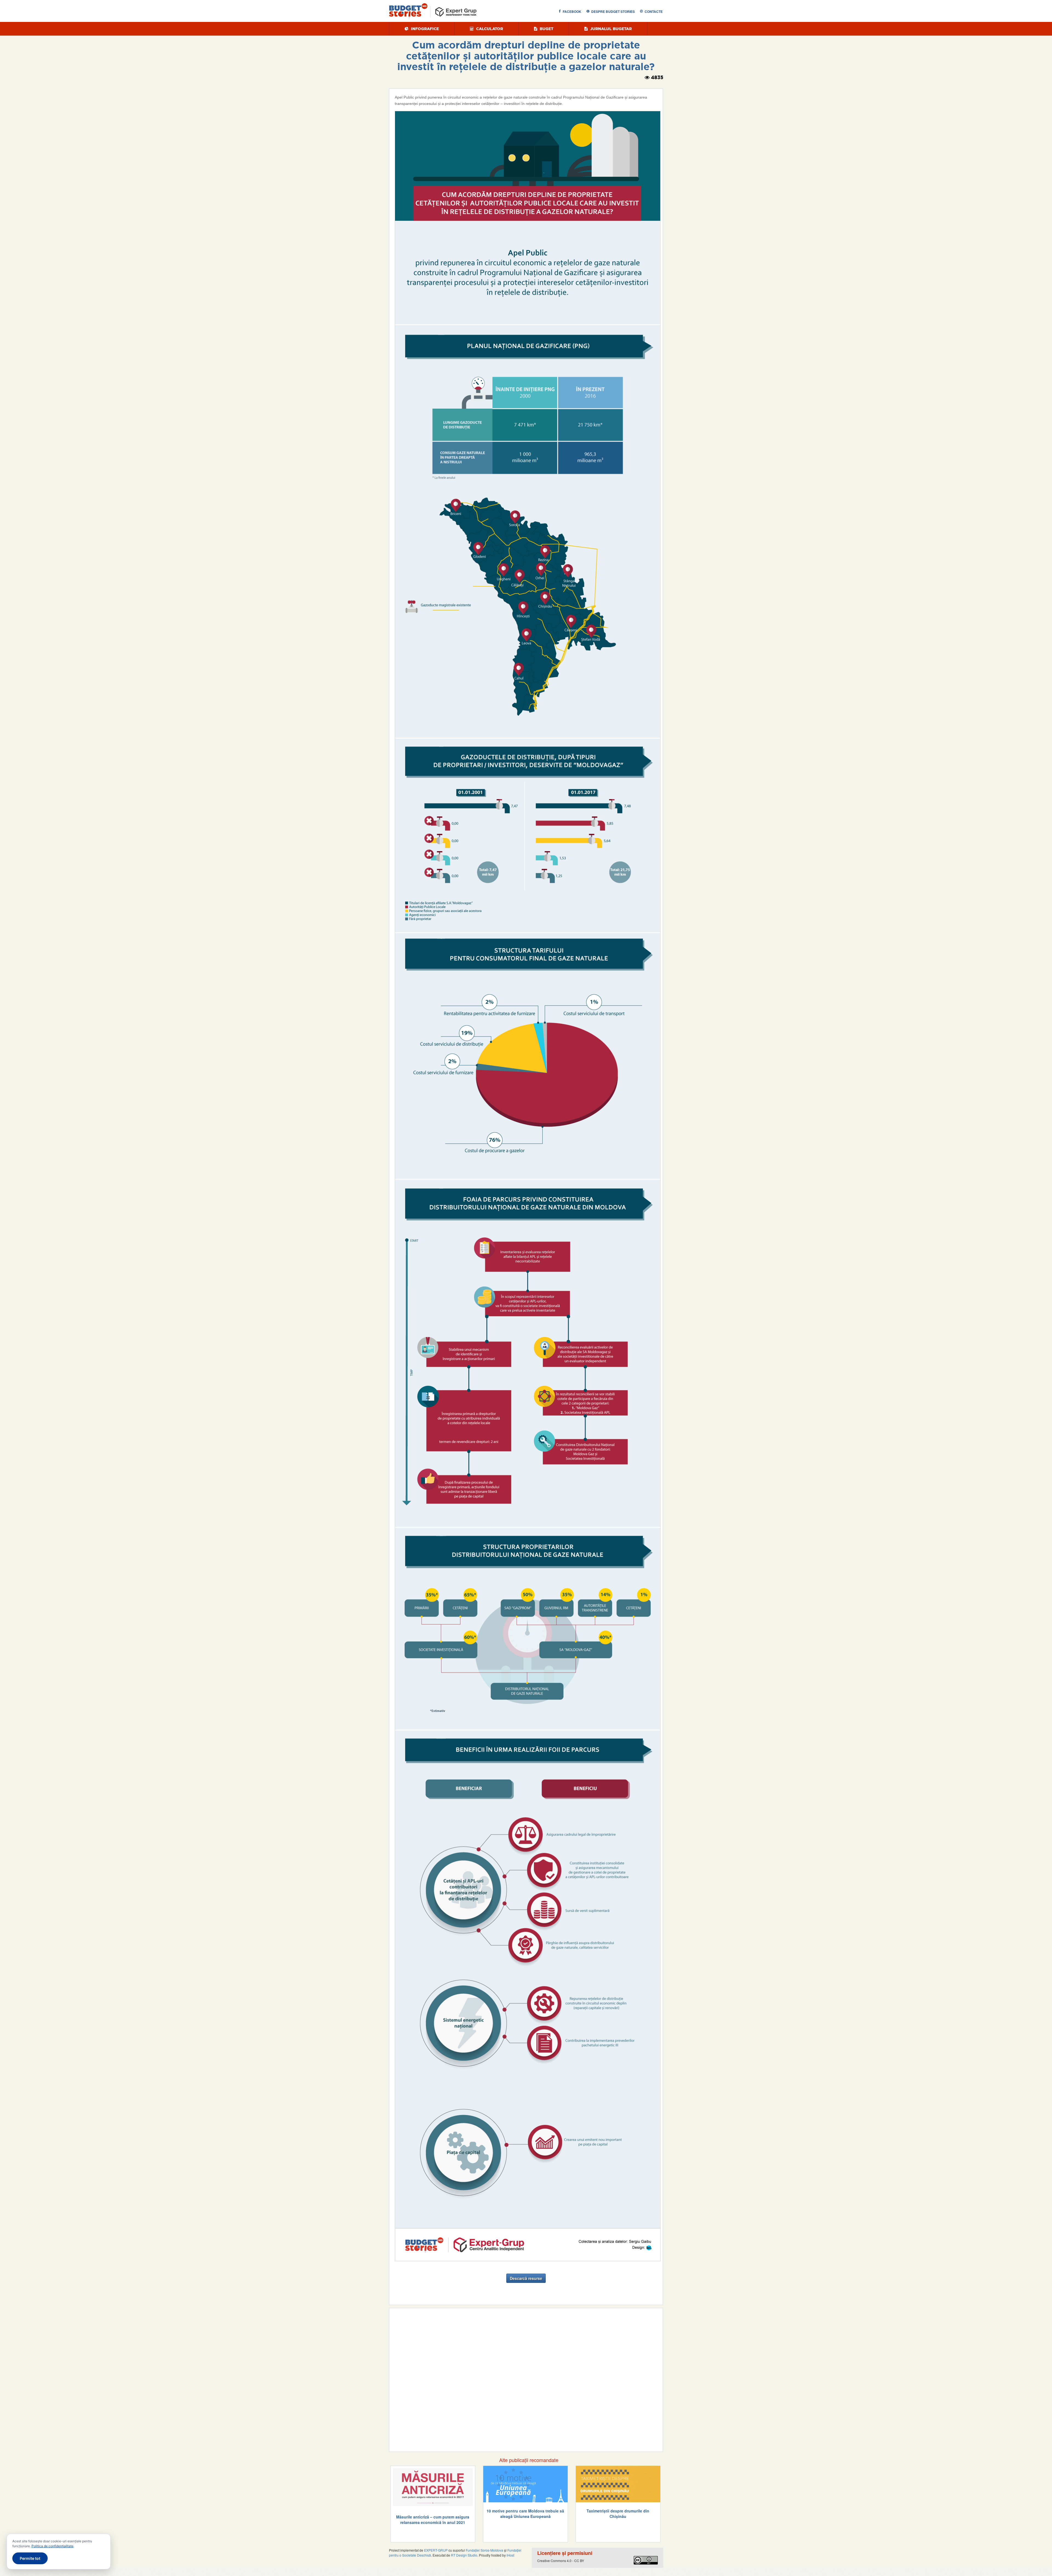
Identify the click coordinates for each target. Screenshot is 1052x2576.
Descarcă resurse (526, 2278)
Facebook (572, 12)
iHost (510, 2555)
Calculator (489, 29)
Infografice (424, 29)
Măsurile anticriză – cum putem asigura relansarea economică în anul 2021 (433, 2520)
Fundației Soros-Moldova (484, 2550)
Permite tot (30, 2558)
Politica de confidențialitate (52, 2546)
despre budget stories (613, 12)
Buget (546, 29)
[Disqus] (526, 2379)
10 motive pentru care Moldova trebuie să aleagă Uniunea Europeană (525, 2514)
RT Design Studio (464, 2555)
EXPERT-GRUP (436, 2550)
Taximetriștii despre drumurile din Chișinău (618, 2514)
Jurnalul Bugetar (610, 29)
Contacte (654, 12)
